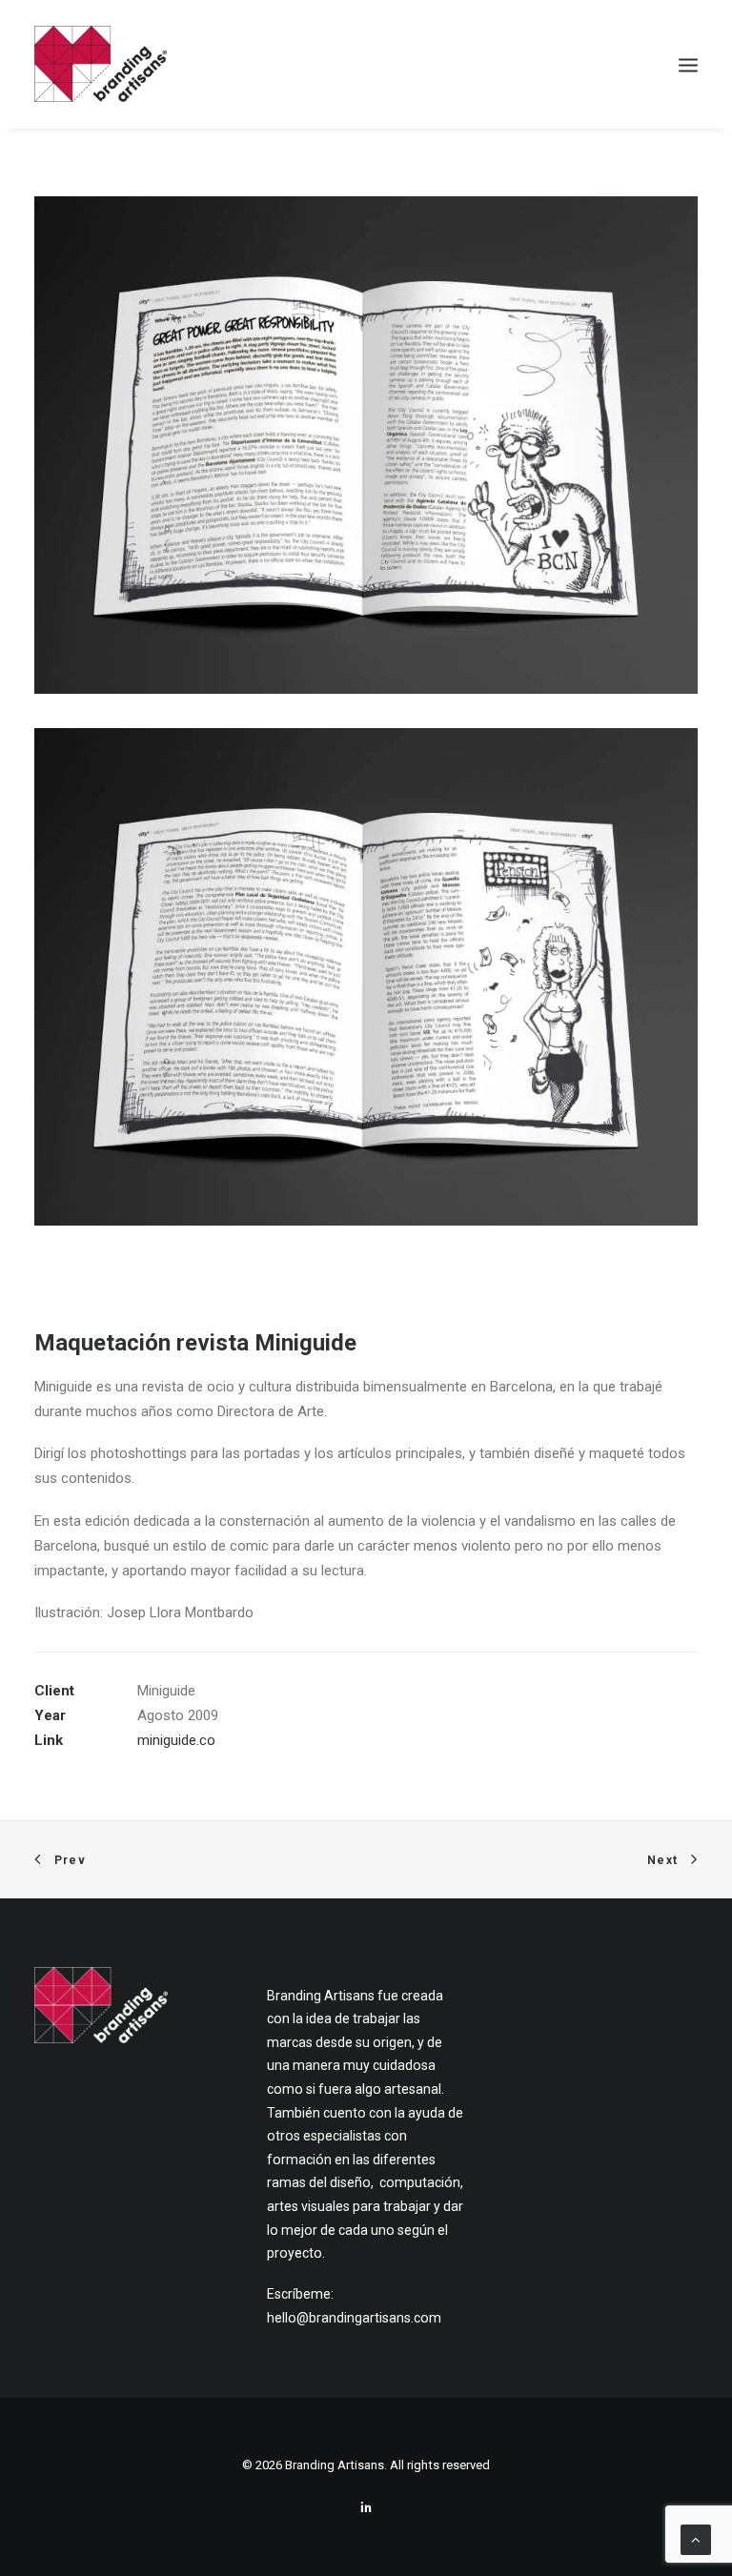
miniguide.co (176, 1740)
